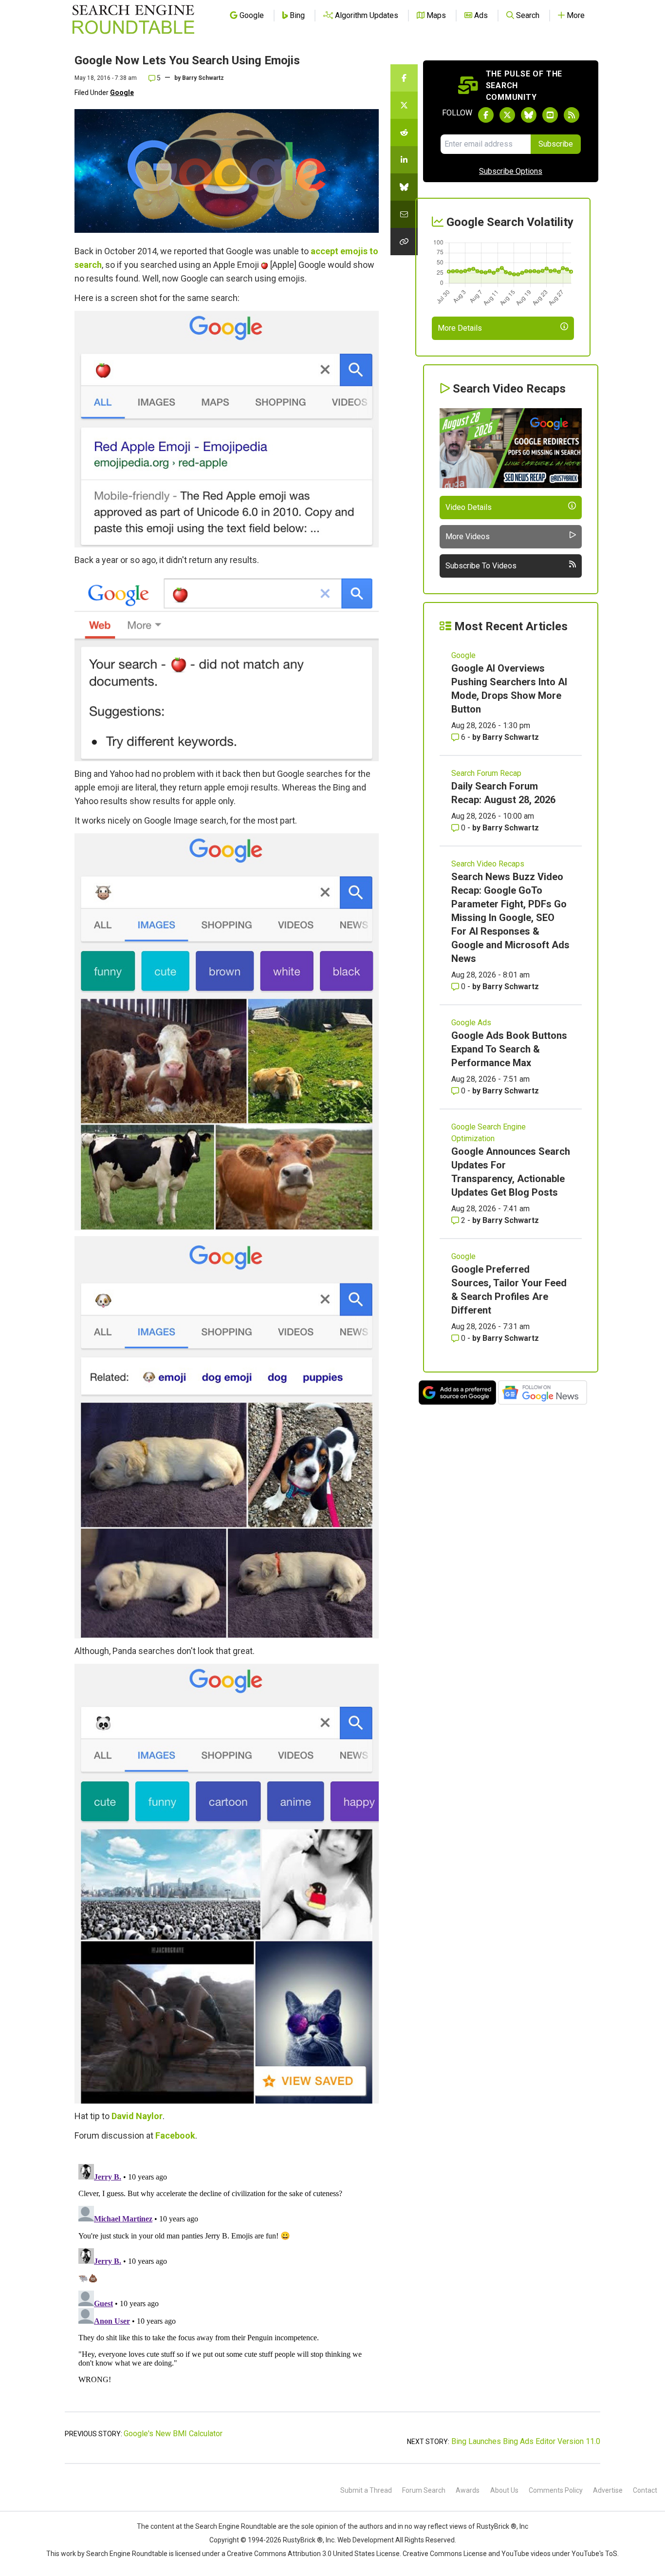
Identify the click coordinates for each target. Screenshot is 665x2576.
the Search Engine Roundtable (231, 2526)
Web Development (366, 2540)
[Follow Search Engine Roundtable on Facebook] (486, 115)
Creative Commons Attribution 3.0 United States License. (314, 2554)
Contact (645, 2490)
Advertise (608, 2490)
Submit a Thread (366, 2490)
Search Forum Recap (486, 773)
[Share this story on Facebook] (404, 78)
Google (122, 93)
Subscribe (556, 144)
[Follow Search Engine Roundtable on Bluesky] (529, 115)
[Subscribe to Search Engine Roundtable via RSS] (572, 115)
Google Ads (471, 1023)
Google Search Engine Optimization (489, 1133)
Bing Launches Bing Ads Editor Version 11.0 (526, 2441)
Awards (468, 2490)
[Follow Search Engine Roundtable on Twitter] (507, 115)
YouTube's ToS (594, 2554)
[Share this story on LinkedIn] (404, 160)
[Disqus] (227, 2282)
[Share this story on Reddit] (404, 132)
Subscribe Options (511, 171)
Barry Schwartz (203, 78)
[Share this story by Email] (404, 214)
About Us (504, 2490)
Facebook (175, 2135)
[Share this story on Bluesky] (404, 187)
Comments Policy (556, 2490)
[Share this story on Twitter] (404, 105)
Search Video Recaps (488, 864)
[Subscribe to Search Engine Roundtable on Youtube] (550, 115)
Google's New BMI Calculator (173, 2434)
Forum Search (424, 2490)
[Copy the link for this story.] (404, 242)
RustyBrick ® (303, 2540)
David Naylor (137, 2116)
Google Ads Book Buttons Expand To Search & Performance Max (509, 1049)
